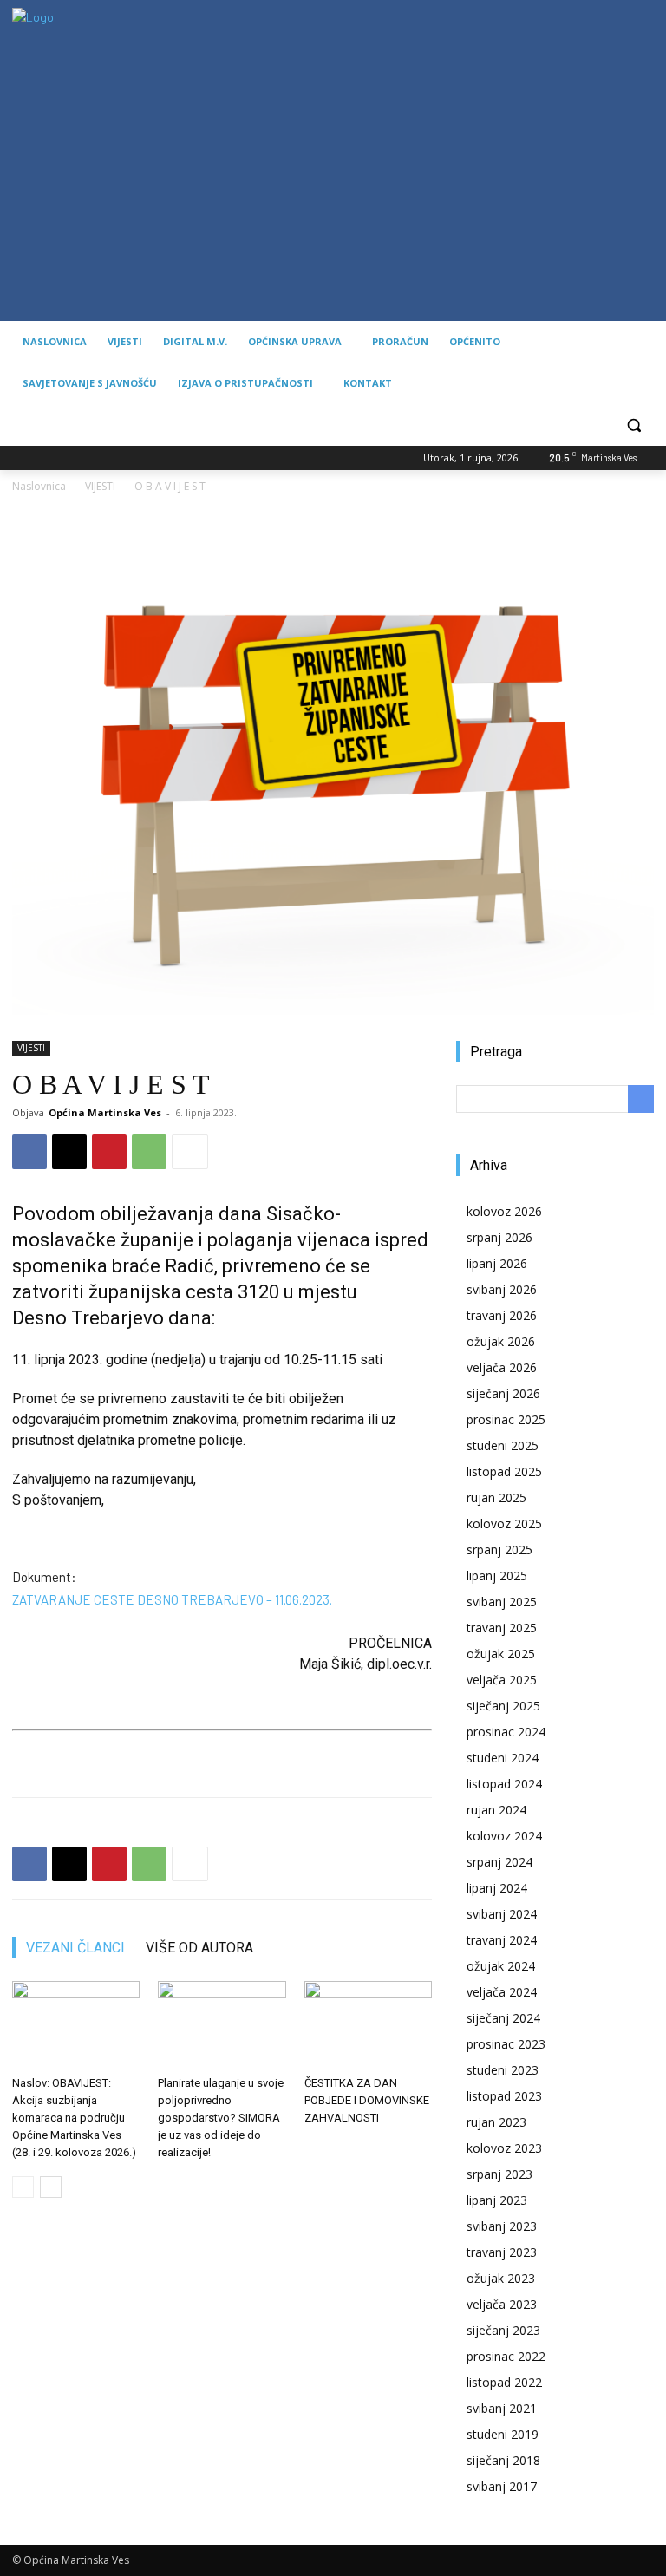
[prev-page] (23, 2187)
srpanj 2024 (499, 1862)
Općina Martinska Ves (105, 1112)
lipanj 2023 (497, 2200)
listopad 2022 (504, 2382)
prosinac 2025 (506, 1419)
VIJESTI (100, 486)
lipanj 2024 (497, 1888)
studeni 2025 (503, 1445)
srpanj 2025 (499, 1550)
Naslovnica (39, 486)
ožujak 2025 (501, 1654)
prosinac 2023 (506, 2044)
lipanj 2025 (497, 1576)
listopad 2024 (504, 1784)
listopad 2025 (504, 1471)
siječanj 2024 (503, 2018)
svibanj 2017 (502, 2486)
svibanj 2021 (502, 2408)
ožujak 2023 (501, 2278)
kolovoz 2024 (504, 1836)
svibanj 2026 (502, 1289)
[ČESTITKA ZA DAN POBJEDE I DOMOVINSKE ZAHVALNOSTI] (368, 2025)
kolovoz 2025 (504, 1523)
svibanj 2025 (502, 1602)
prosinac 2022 (506, 2356)
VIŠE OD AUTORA (199, 1948)
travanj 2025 (502, 1628)
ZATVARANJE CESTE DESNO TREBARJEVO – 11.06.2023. (172, 1599)
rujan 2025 (496, 1497)
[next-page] (51, 2187)
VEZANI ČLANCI (75, 1948)
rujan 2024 (496, 1810)
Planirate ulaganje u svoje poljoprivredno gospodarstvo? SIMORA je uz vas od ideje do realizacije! (221, 2118)
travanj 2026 (502, 1315)
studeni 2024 (503, 1758)
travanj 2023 (502, 2252)
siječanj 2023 (503, 2330)
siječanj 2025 (503, 1706)
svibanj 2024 (502, 1914)
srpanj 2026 (499, 1237)
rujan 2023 (496, 2122)
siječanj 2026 (503, 1393)
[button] (633, 425)
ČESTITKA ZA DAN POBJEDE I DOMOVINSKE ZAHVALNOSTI (367, 2100)
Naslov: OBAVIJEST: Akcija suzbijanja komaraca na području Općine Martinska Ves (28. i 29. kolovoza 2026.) (74, 2118)
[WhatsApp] (149, 1152)
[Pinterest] (109, 1152)
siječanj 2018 (503, 2460)
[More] (190, 1152)
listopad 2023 (504, 2096)
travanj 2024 (502, 1940)
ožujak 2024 (501, 1966)
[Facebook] (29, 1152)
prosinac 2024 (506, 1732)
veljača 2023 (502, 2304)
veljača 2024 (502, 1992)
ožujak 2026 (501, 1341)
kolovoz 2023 (504, 2148)
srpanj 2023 (499, 2174)
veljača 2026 (502, 1367)
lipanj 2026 (497, 1263)
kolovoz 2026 (504, 1211)
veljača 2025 (502, 1680)
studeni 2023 (503, 2070)
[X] (69, 1152)
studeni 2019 (503, 2434)
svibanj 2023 (502, 2226)
